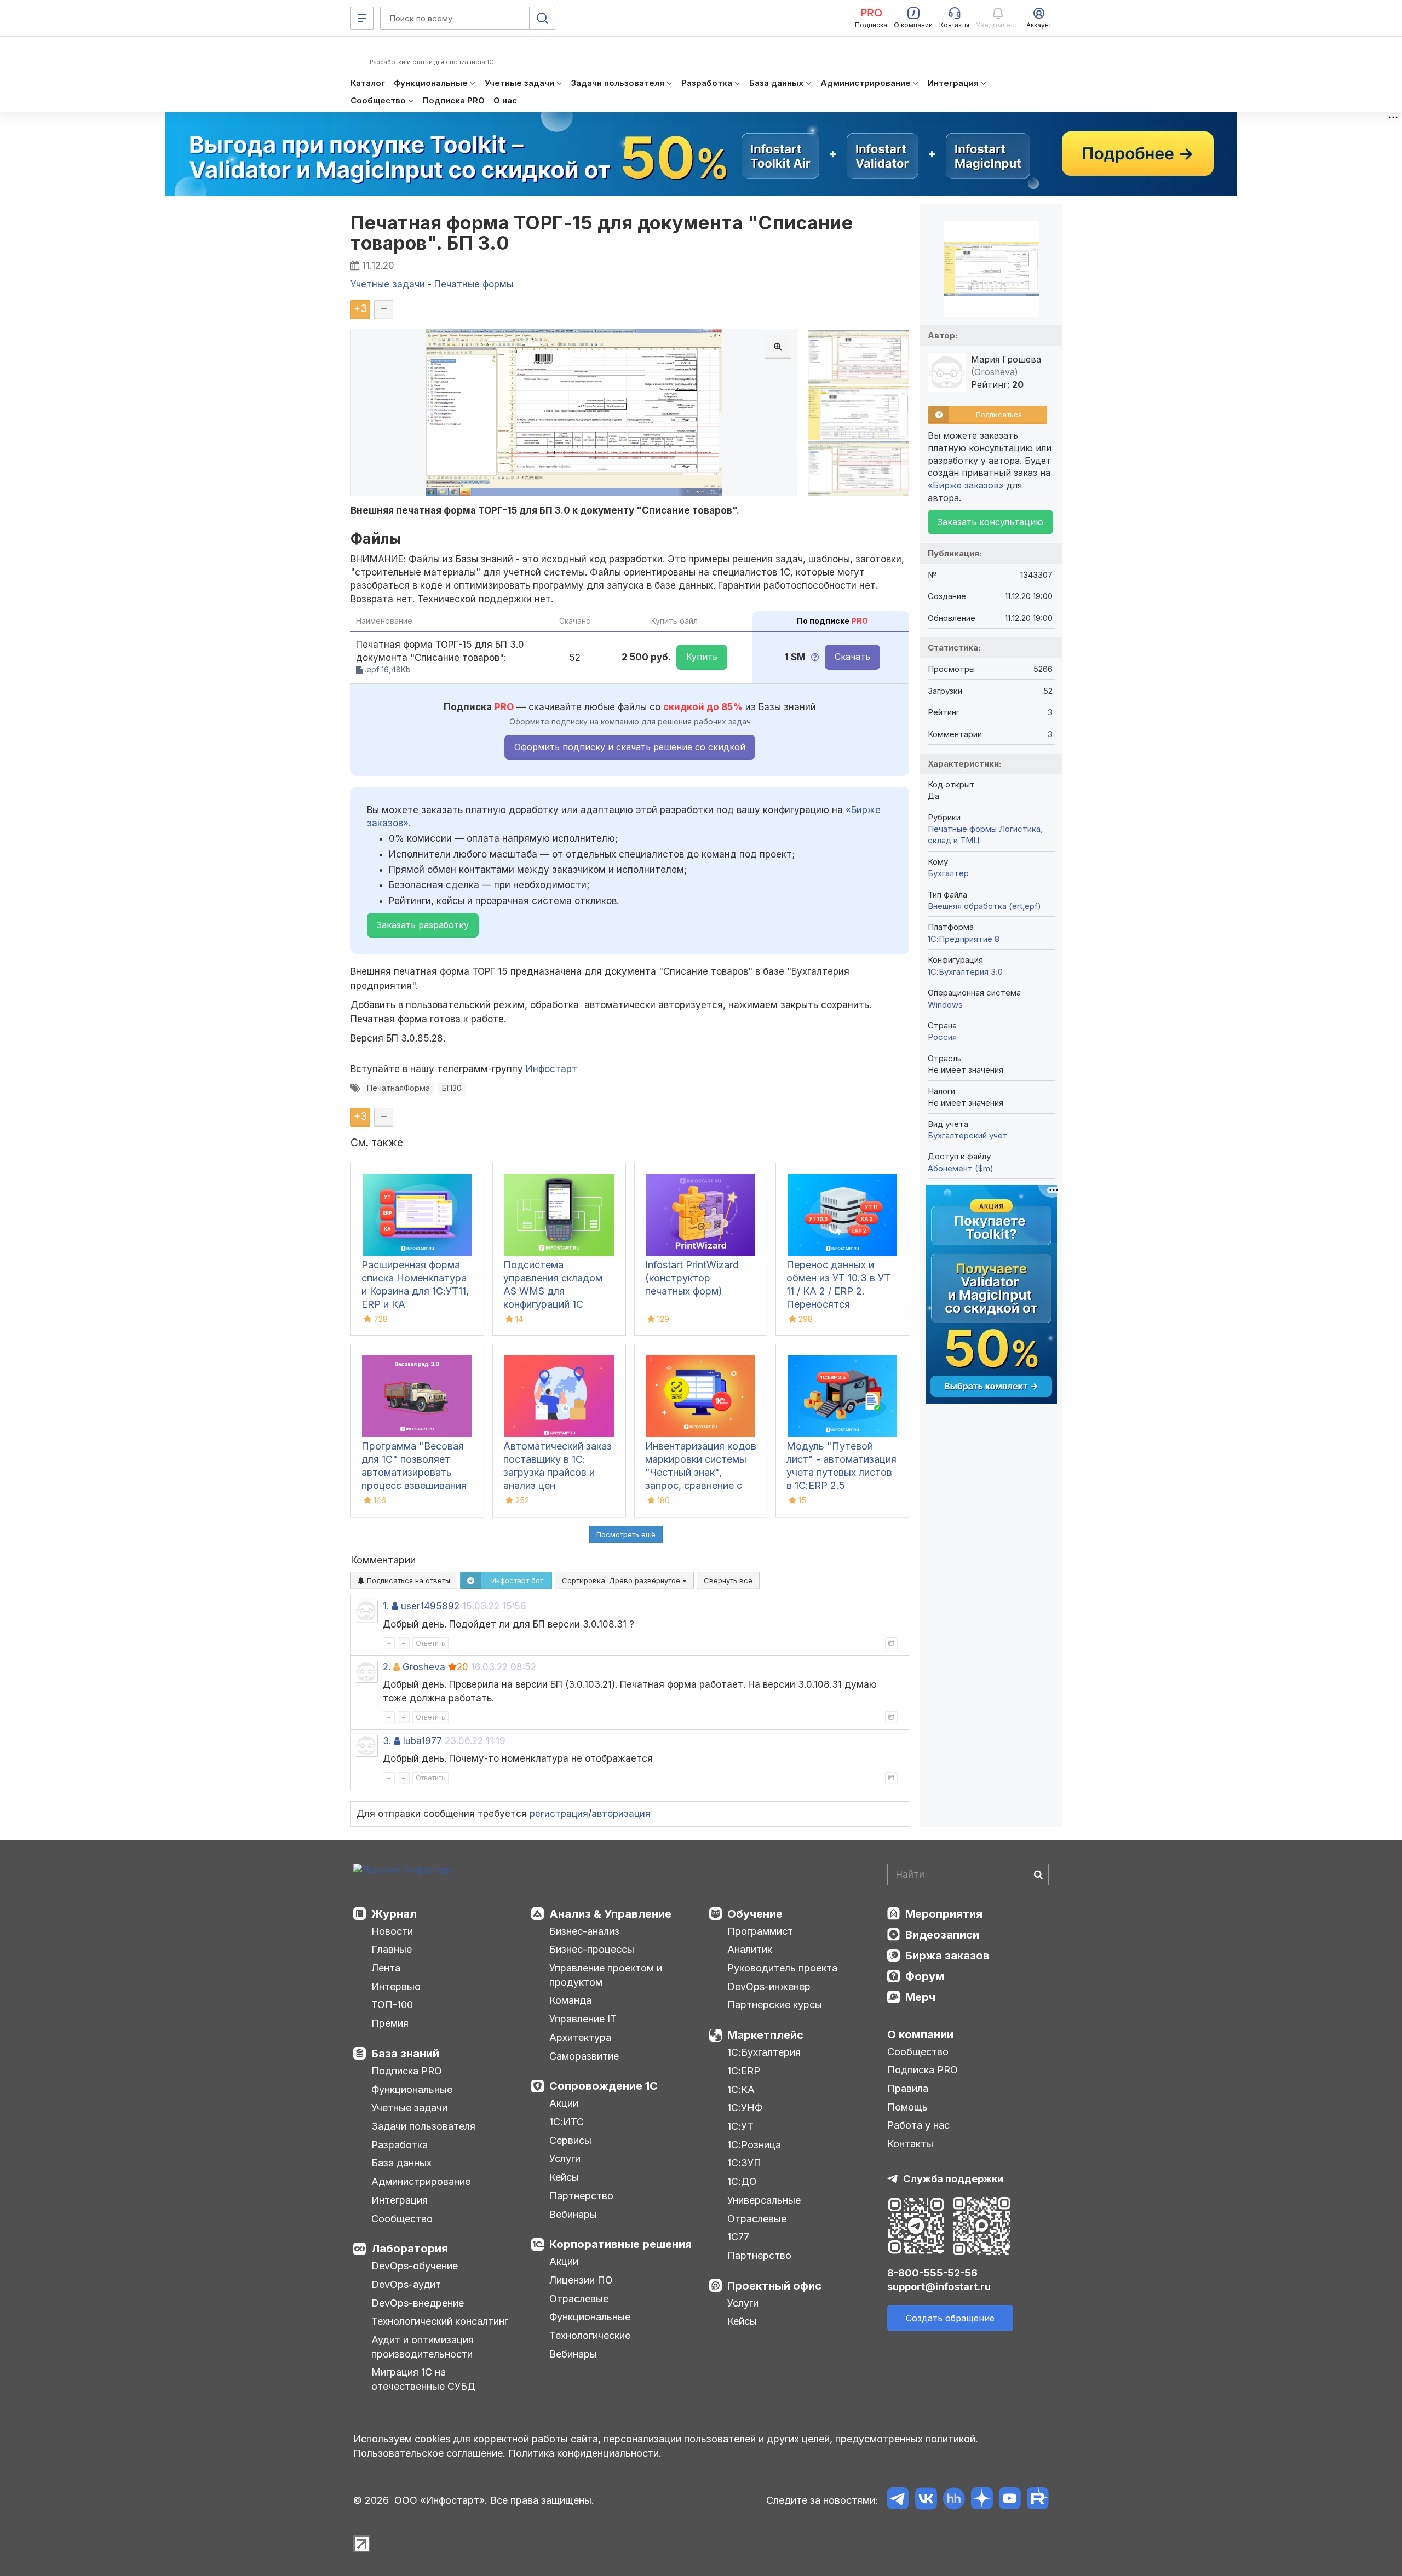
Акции (564, 2103)
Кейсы (564, 2177)
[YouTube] (1010, 2500)
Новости (392, 1931)
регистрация (559, 1814)
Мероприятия (944, 1914)
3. (387, 1741)
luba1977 (423, 1741)
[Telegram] (898, 2500)
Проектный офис (774, 2286)
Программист (760, 1931)
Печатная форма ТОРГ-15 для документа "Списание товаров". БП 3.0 (602, 233)
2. (387, 1667)
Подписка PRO (407, 2071)
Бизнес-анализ (584, 1931)
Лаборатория (410, 2249)
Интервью (396, 1986)
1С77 (738, 2237)
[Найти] (1038, 1875)
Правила (908, 2088)
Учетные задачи (409, 2108)
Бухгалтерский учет (968, 1135)
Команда (570, 2000)
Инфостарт (551, 1069)
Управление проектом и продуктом (606, 1975)
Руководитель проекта (782, 1968)
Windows (945, 1005)
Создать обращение (950, 2318)
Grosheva (424, 1667)
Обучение (755, 1914)
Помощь (907, 2107)
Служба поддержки (953, 2179)
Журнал (394, 1914)
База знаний (405, 2054)
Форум (925, 1976)
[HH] (954, 2500)
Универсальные (764, 2200)
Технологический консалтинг (440, 2321)
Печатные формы (962, 829)
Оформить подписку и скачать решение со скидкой (630, 747)
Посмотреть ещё (626, 1534)
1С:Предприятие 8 (964, 939)
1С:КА (741, 2089)
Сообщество (402, 2219)
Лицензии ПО (581, 2280)
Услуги (565, 2158)
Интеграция (400, 2200)
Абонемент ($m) (961, 1168)
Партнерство (581, 2196)
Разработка (400, 2145)
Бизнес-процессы (592, 1949)
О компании (920, 2034)
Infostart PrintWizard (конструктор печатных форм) (692, 1278)
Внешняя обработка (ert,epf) (984, 906)
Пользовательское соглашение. (429, 2453)
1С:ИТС (567, 2122)
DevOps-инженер (769, 1986)
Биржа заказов (947, 1956)
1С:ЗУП (744, 2163)
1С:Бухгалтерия (764, 2052)
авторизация (621, 1814)
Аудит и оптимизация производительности (423, 2347)
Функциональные (412, 2089)
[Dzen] (982, 2500)
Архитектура (580, 2037)
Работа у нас (918, 2125)
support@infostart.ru (939, 2287)
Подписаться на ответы (407, 1580)
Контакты (910, 2144)
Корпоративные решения (620, 2244)
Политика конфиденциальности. (585, 2453)
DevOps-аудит (406, 2284)
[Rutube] (1038, 2500)
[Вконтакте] (926, 2500)
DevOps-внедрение (418, 2303)
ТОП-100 (392, 2005)
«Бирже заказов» (966, 485)
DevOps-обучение (415, 2266)
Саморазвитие (584, 2056)
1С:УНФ (745, 2108)
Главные (392, 1949)
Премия (390, 2023)
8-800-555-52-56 (932, 2273)
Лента (386, 1968)
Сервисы (570, 2140)
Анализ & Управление (610, 1914)
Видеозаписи (942, 1935)
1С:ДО (742, 2181)
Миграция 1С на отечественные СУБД (423, 2379)
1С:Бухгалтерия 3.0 (965, 972)
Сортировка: (622, 1580)
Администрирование (421, 2181)
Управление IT (583, 2019)
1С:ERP (744, 2071)
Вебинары (573, 2214)
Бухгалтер (948, 873)
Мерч (920, 1997)
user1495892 (430, 1606)
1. (386, 1606)
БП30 (452, 1088)
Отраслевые (579, 2299)
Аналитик (750, 1949)
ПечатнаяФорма (398, 1088)
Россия (942, 1037)
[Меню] (362, 18)
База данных (401, 2163)
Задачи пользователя (423, 2126)
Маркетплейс (765, 2035)
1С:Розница (754, 2145)
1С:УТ (740, 2126)
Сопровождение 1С (604, 2086)
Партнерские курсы (775, 2005)
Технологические (590, 2335)
